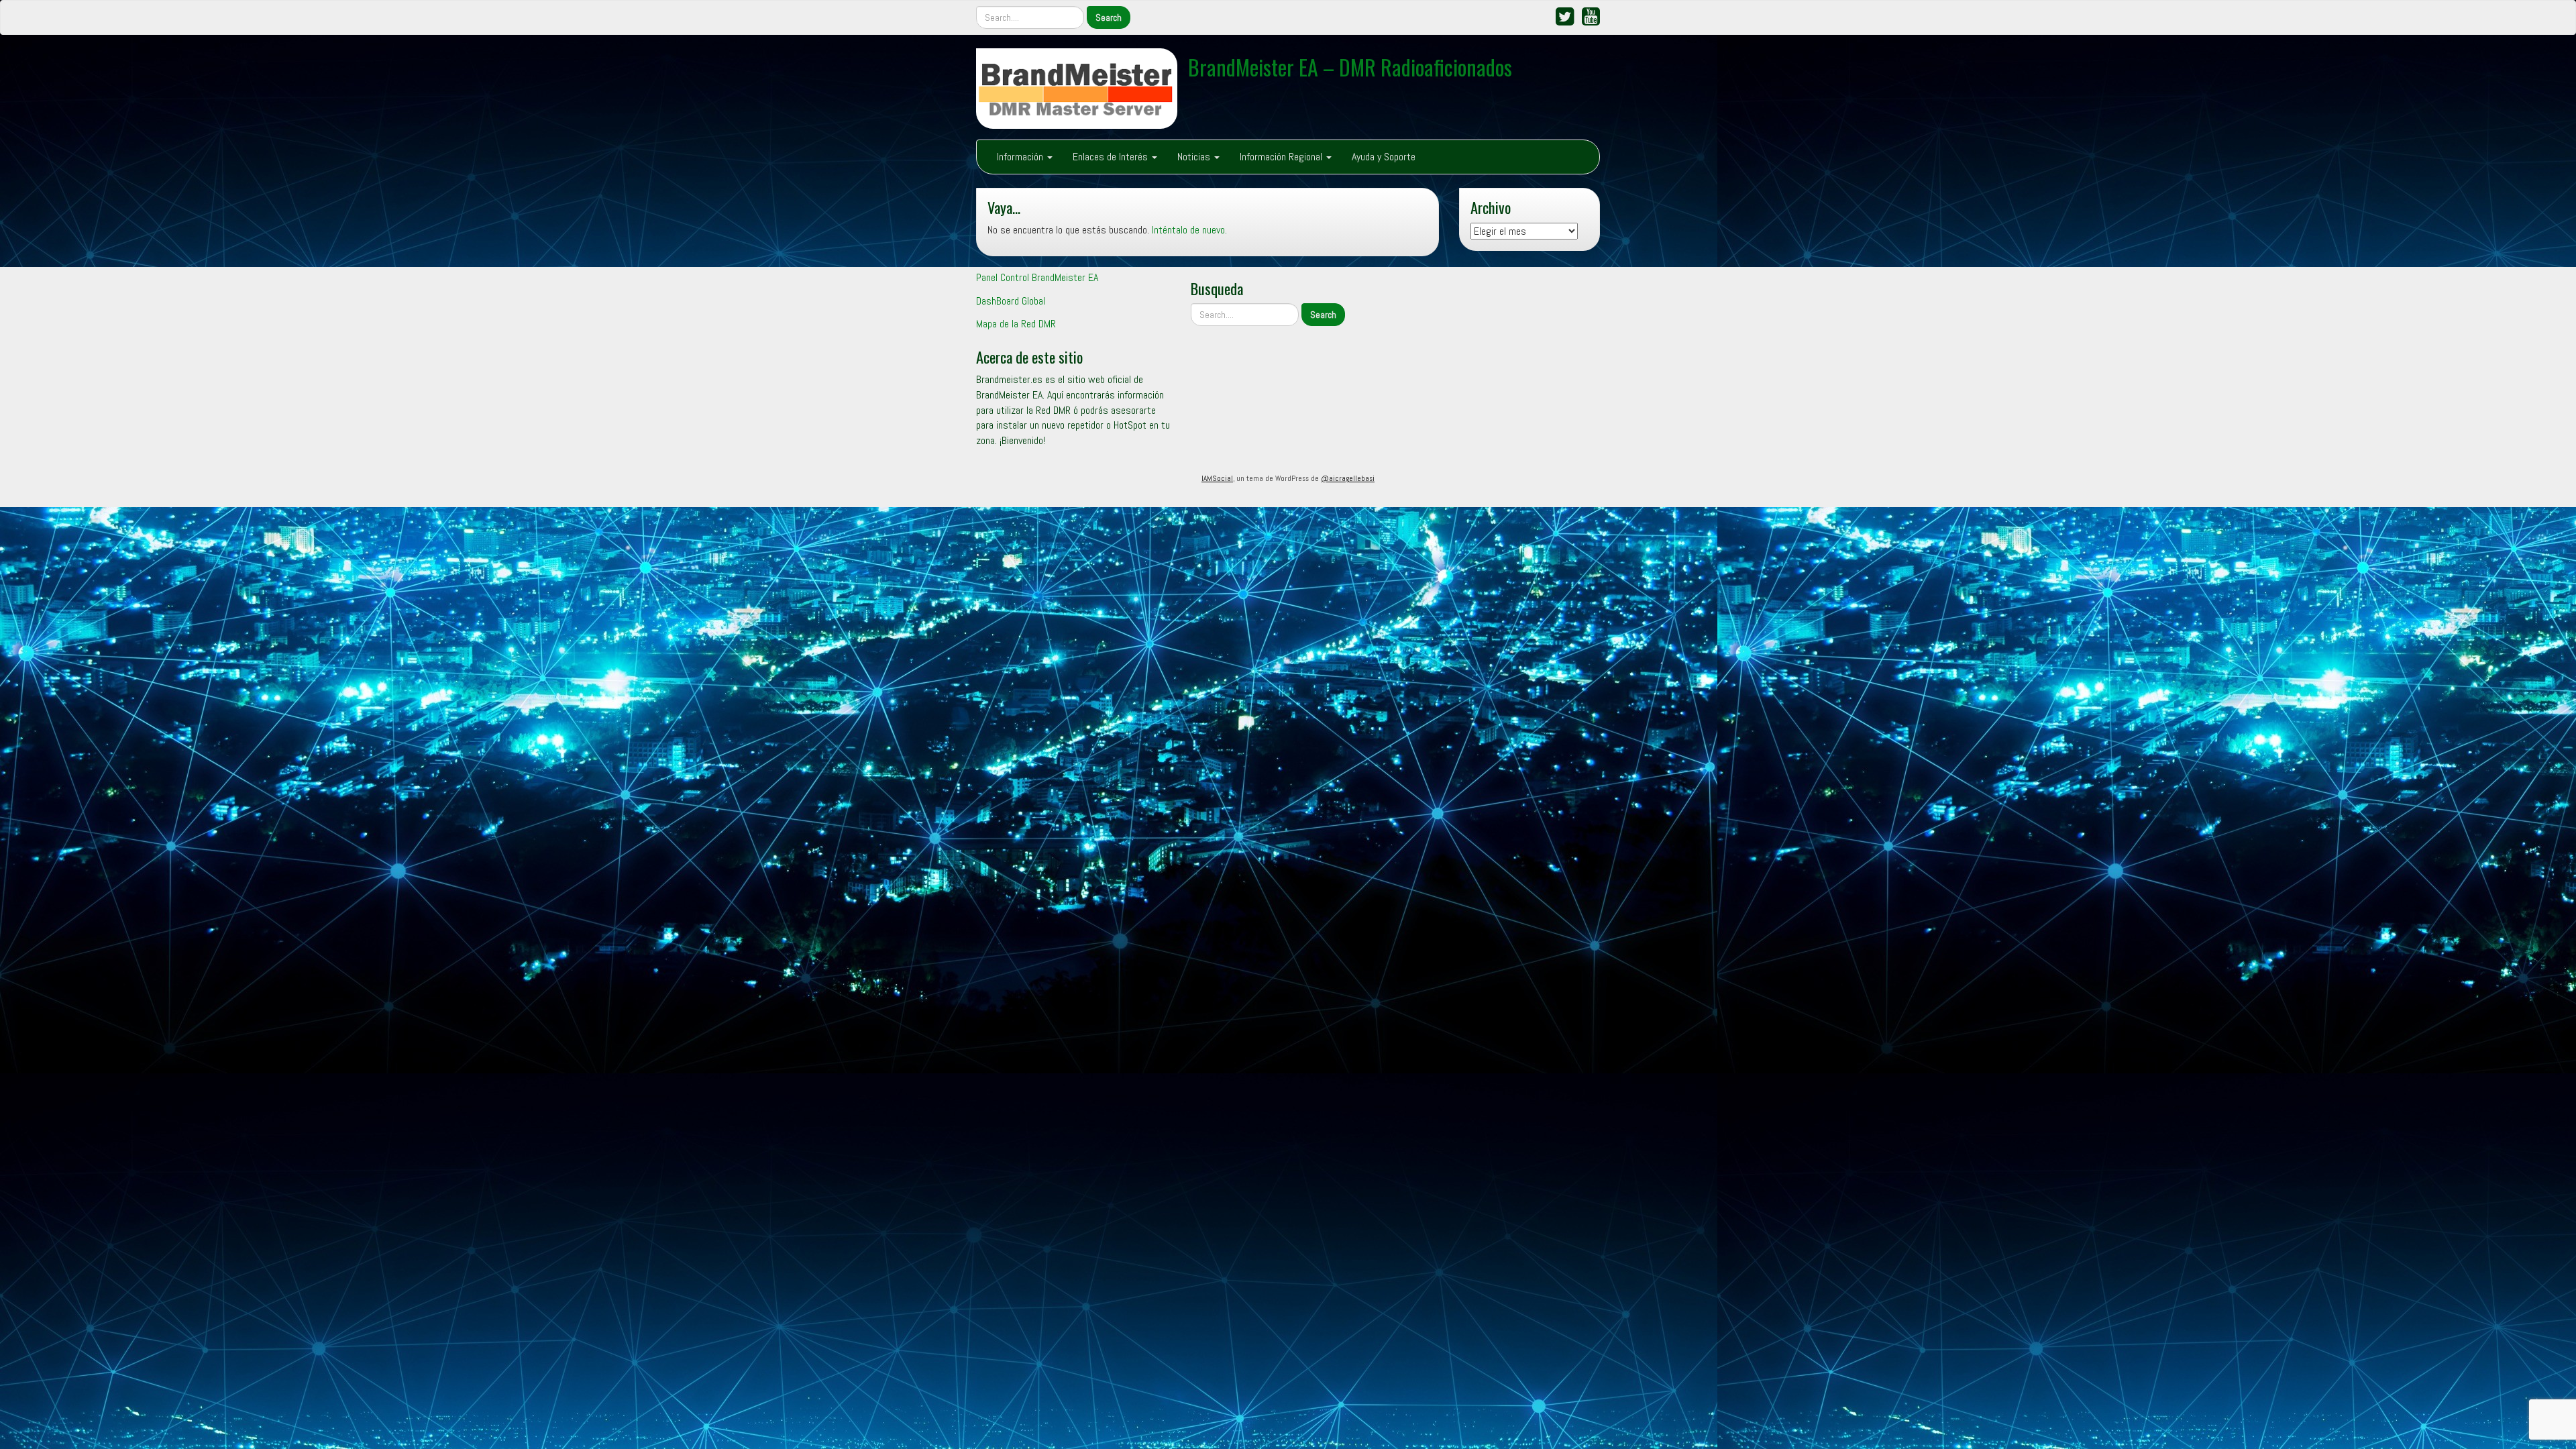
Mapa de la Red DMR (1016, 324)
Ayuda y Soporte (1384, 157)
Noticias (1195, 157)
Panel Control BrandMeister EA (1037, 277)
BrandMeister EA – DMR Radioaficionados (1350, 67)
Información (1021, 157)
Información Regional (1282, 157)
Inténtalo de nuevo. (1189, 230)
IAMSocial (1217, 478)
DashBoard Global (1011, 301)
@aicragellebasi (1348, 478)
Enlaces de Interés (1112, 157)
